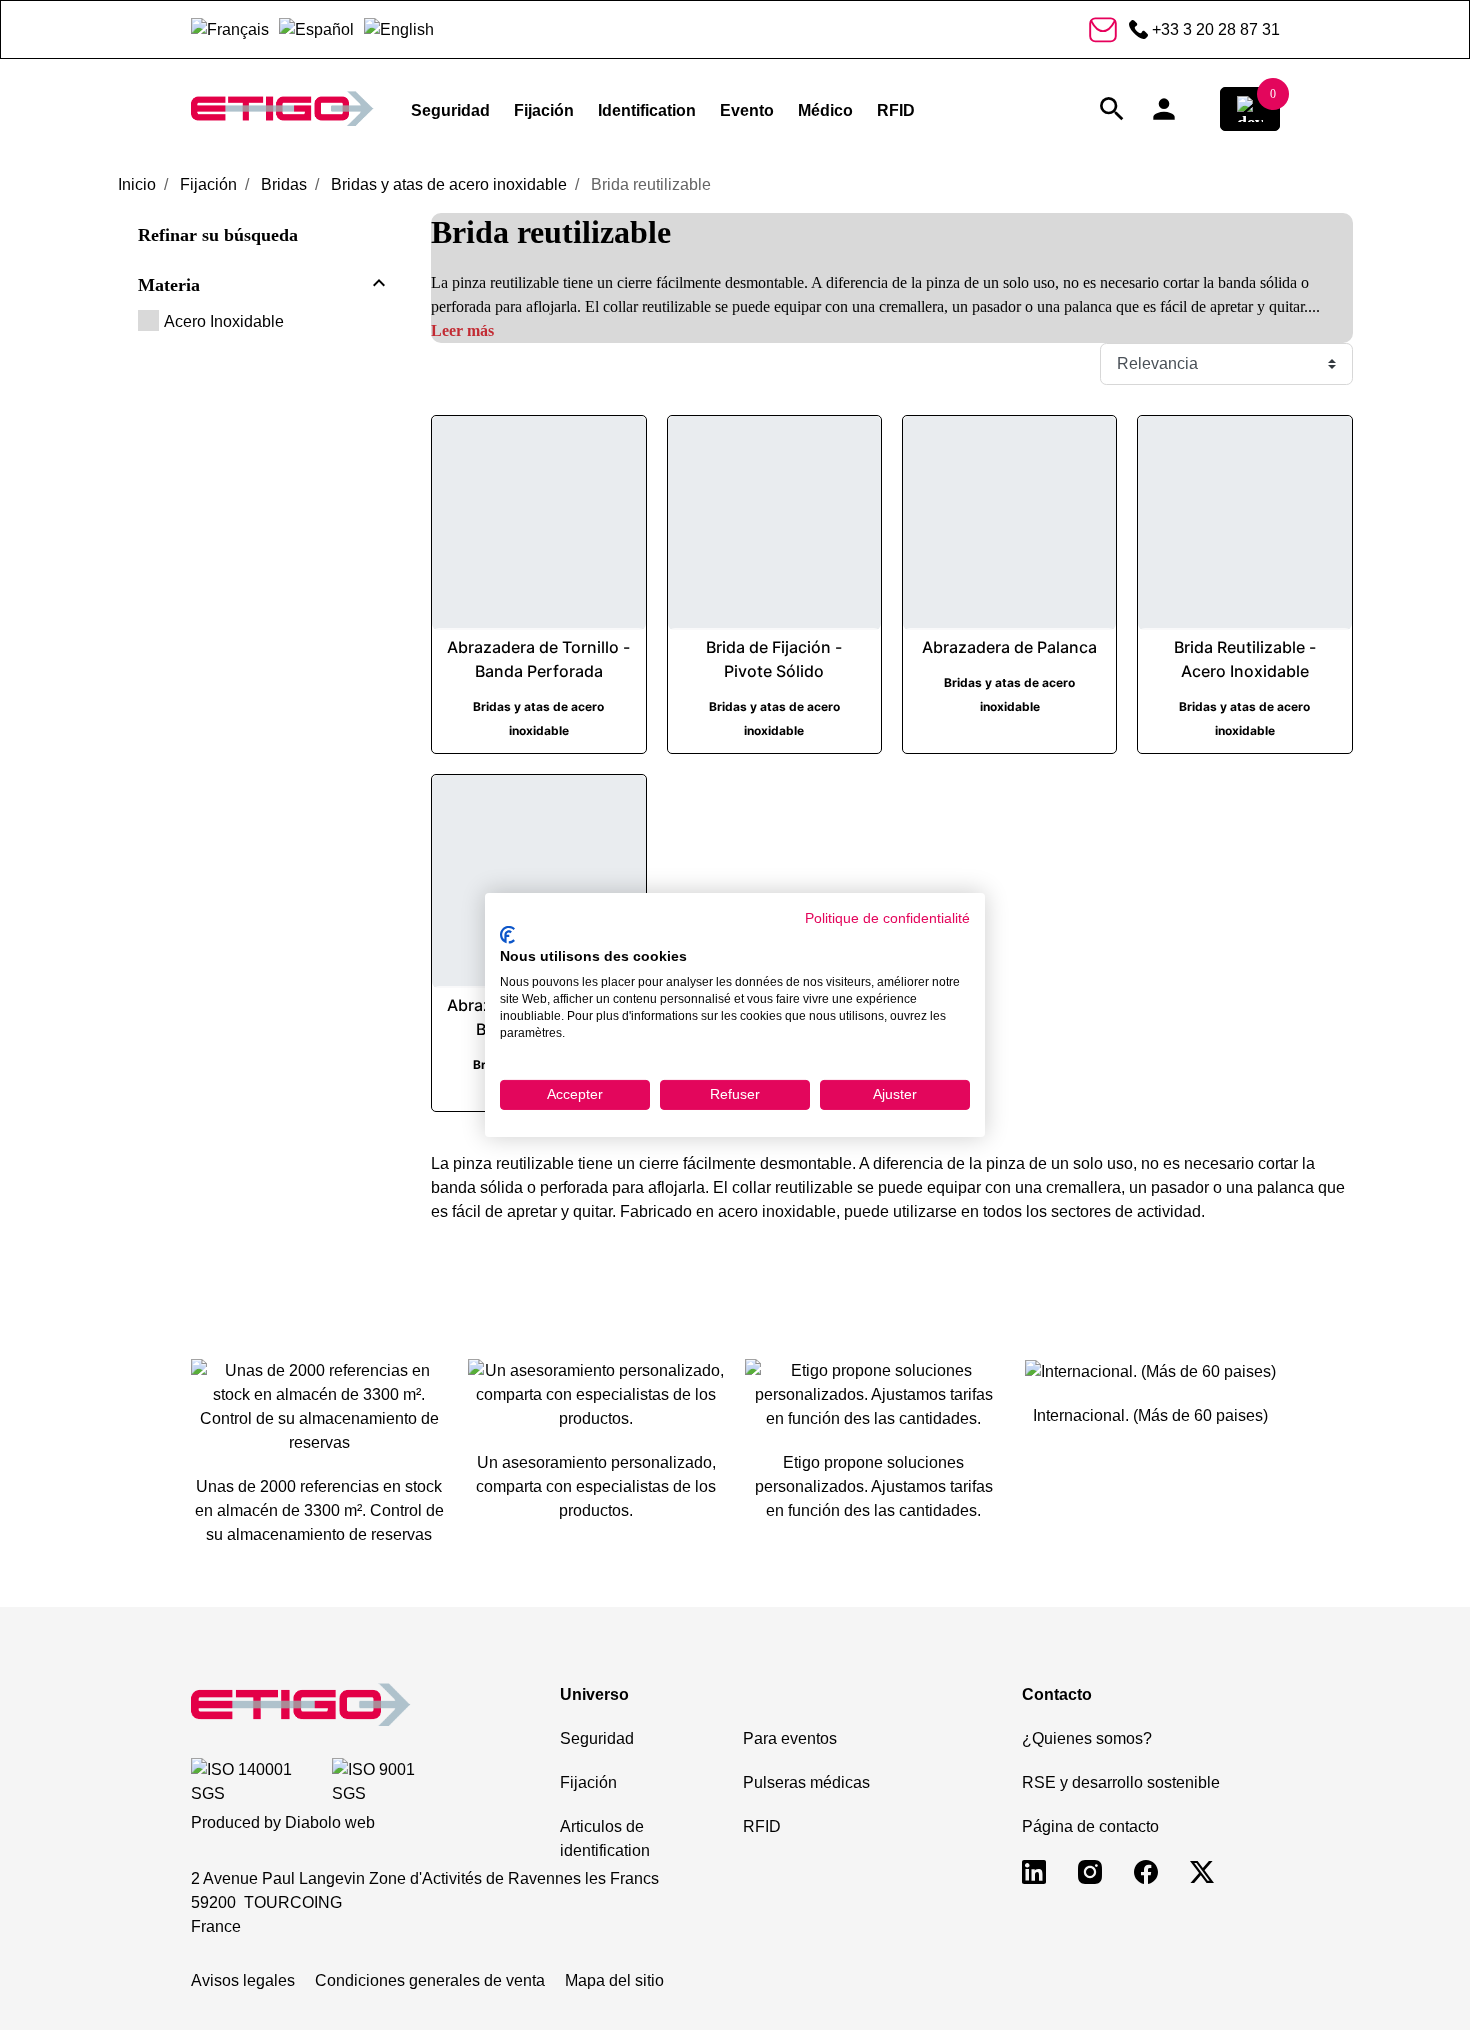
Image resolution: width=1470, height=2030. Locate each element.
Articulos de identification (605, 1838)
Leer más (462, 330)
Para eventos (790, 1738)
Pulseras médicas (806, 1782)
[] (379, 286)
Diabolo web (330, 1822)
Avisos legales (243, 1980)
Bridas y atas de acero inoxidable (449, 184)
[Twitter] (1202, 1870)
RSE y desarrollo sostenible (1121, 1782)
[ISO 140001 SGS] (257, 1782)
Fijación (208, 184)
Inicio (137, 184)
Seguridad (597, 1738)
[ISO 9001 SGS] (390, 1782)
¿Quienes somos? (1087, 1738)
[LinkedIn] (1034, 1870)
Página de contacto (1090, 1826)
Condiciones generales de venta (430, 1980)
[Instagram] (1090, 1870)
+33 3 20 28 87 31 (1216, 29)
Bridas (284, 184)
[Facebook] (1146, 1870)
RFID (762, 1826)
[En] (399, 29)
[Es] (316, 29)
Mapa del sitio (614, 1980)
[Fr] (230, 29)
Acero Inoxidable (224, 321)
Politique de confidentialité (887, 918)
